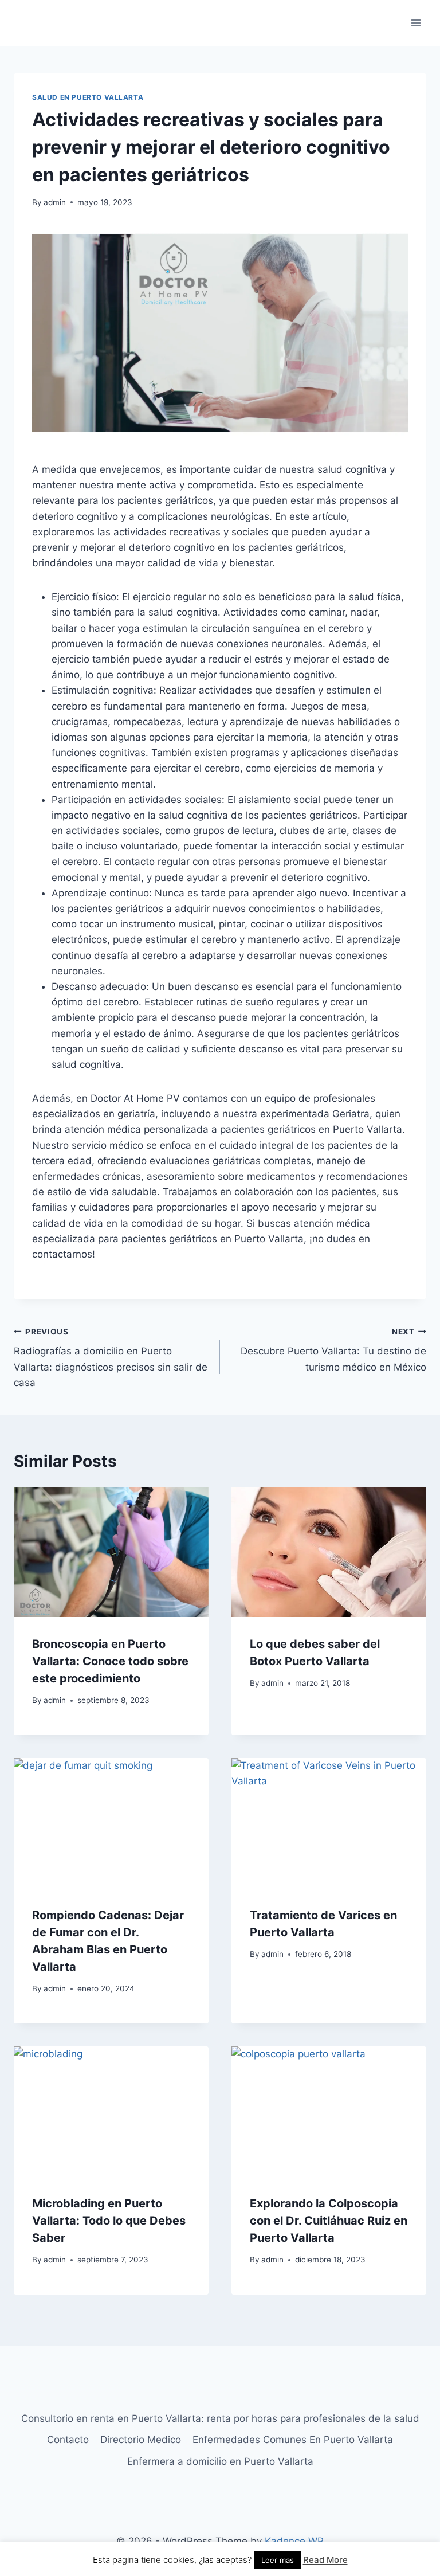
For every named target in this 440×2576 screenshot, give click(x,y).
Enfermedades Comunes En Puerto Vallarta (293, 2440)
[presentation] (111, 1552)
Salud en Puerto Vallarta (88, 97)
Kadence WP (294, 2541)
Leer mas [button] (278, 2560)
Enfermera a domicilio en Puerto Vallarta (220, 2461)
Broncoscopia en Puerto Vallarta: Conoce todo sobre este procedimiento (110, 1661)
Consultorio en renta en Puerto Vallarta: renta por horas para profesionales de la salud (220, 2418)
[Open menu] (416, 23)
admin (55, 202)
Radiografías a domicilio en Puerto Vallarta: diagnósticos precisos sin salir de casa (111, 1358)
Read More (325, 2560)
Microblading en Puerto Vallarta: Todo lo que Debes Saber (109, 2221)
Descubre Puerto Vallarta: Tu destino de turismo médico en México (333, 1350)
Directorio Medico (141, 2440)
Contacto (68, 2440)
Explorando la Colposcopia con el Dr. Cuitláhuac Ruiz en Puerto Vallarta (329, 2221)
